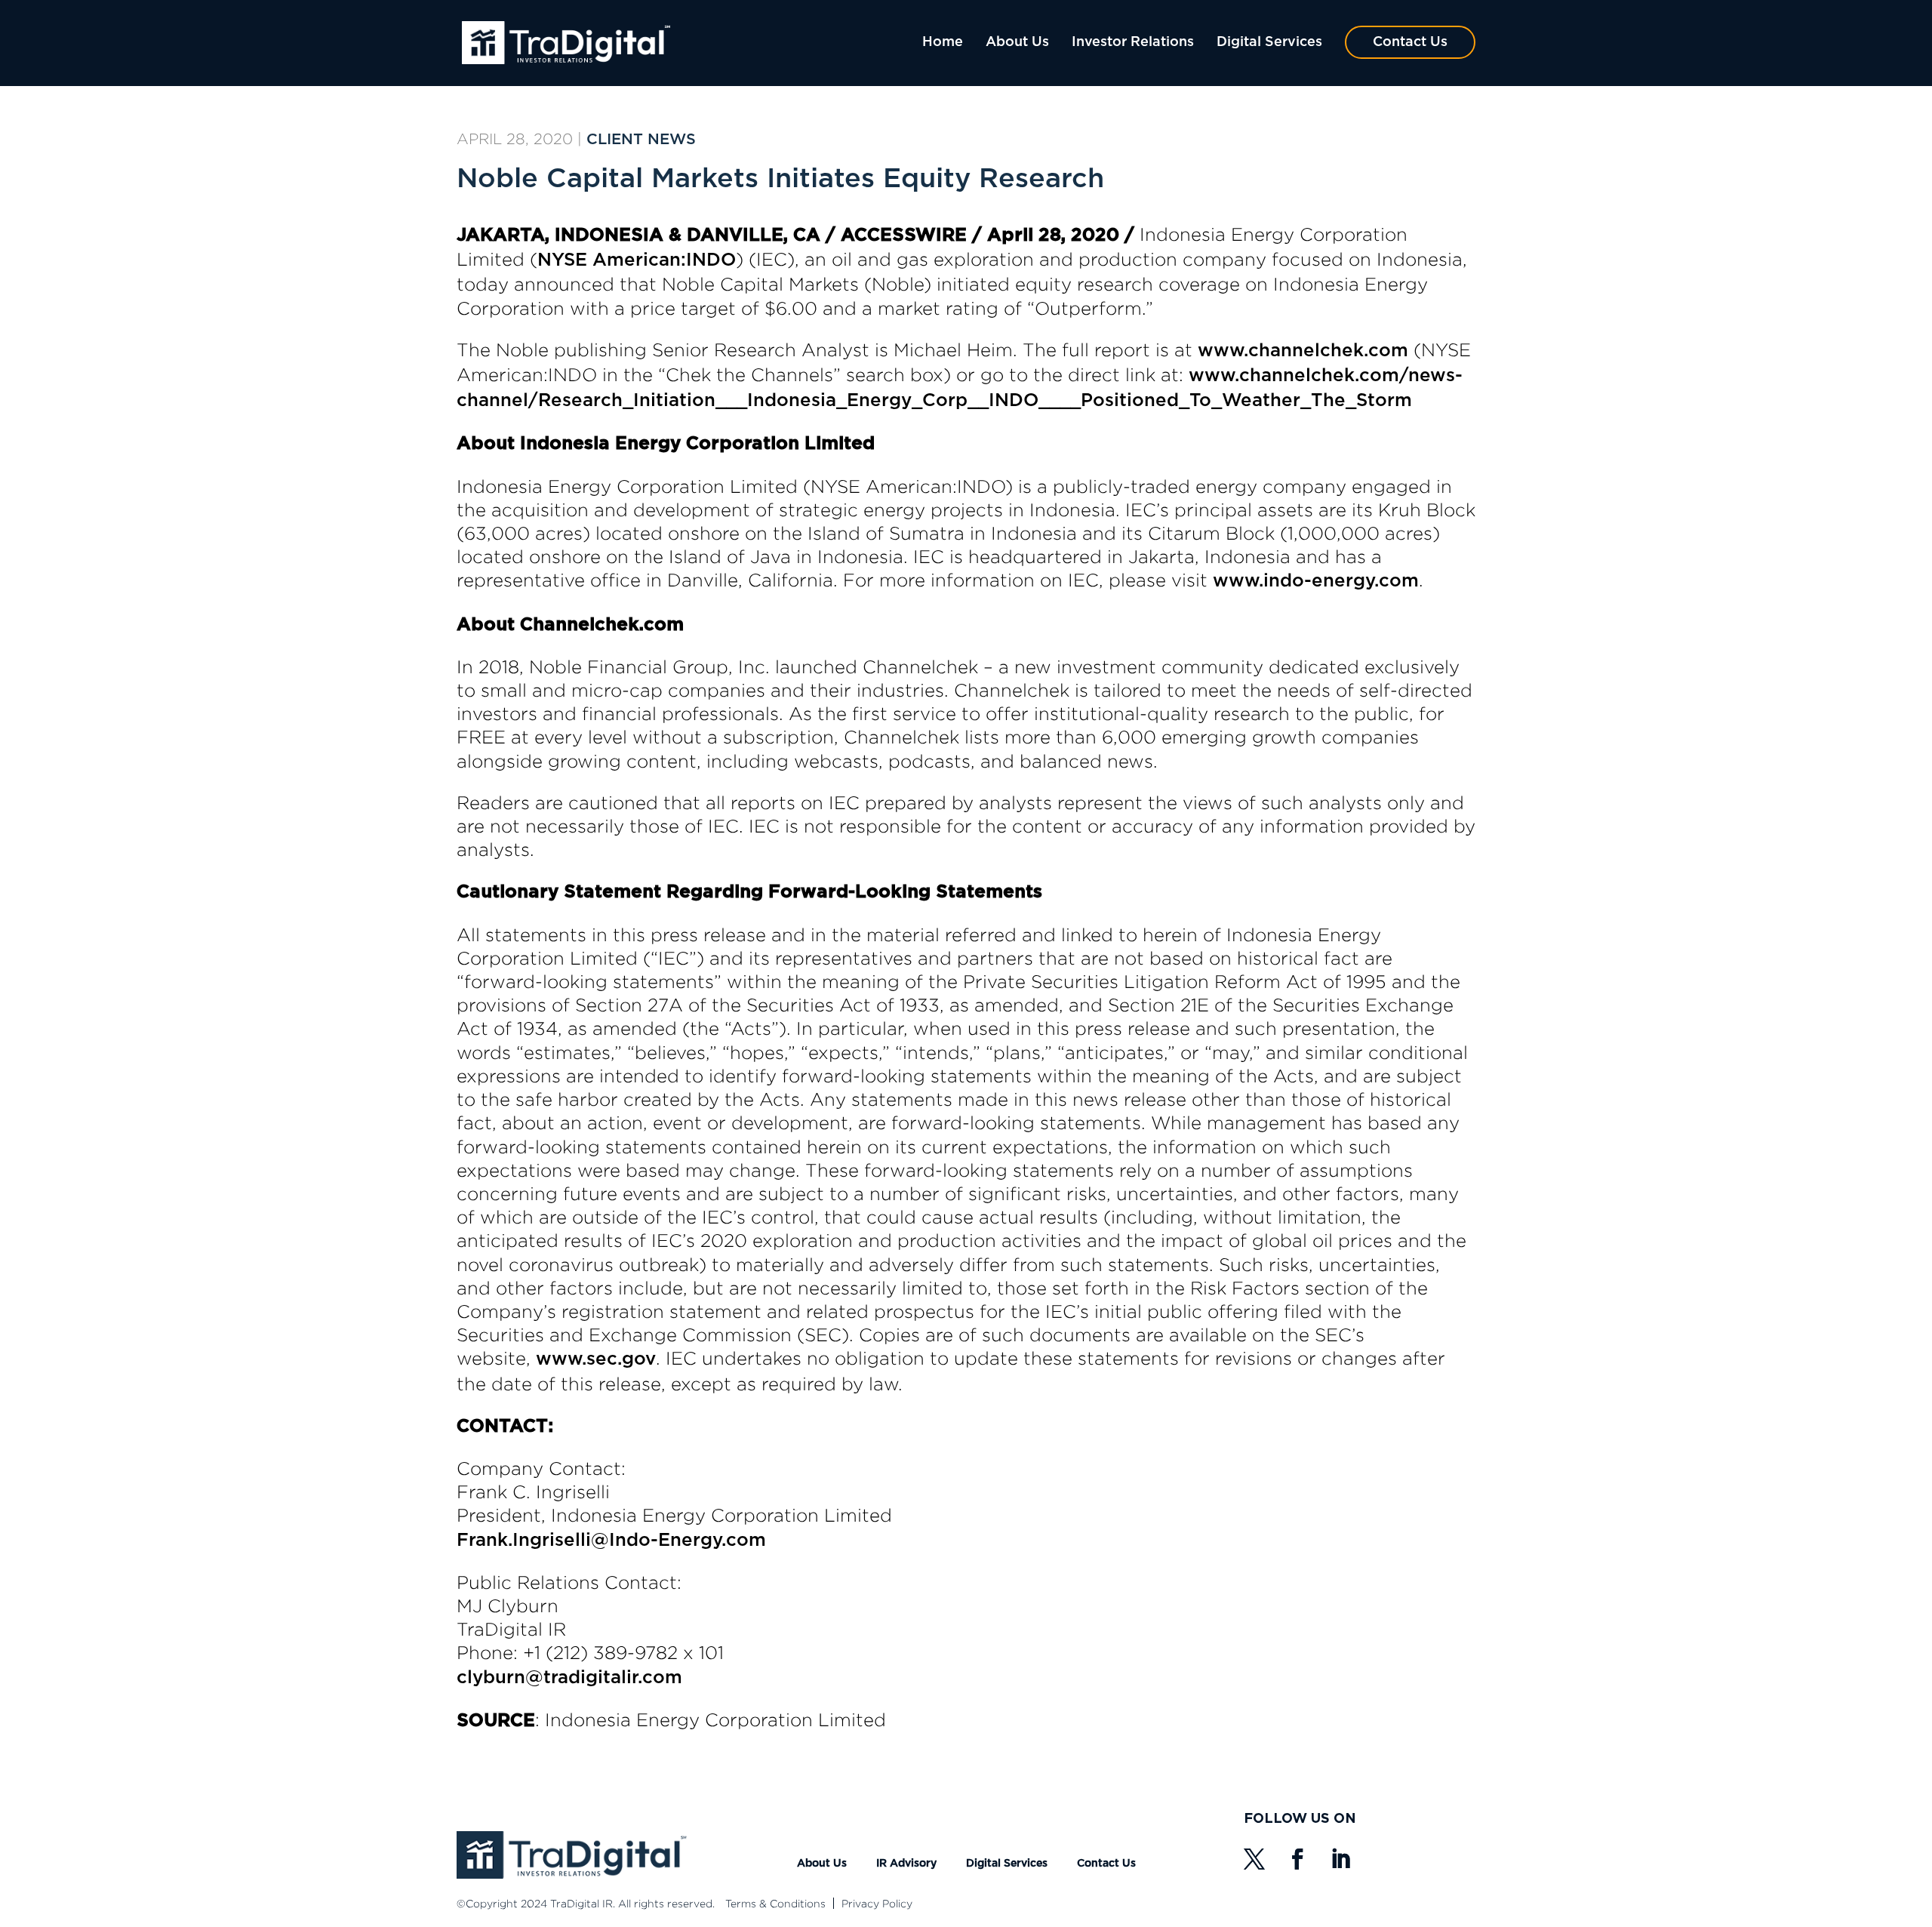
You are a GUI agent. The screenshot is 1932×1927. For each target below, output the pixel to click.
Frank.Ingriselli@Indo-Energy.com (611, 1541)
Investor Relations (1133, 42)
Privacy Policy (877, 1903)
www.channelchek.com (1303, 351)
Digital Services (1269, 42)
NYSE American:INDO (637, 260)
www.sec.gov (596, 1359)
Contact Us (1410, 42)
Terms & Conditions (775, 1903)
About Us (1017, 42)
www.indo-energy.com (1316, 581)
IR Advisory (906, 1864)
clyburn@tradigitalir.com (569, 1678)
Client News (641, 140)
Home (943, 42)
